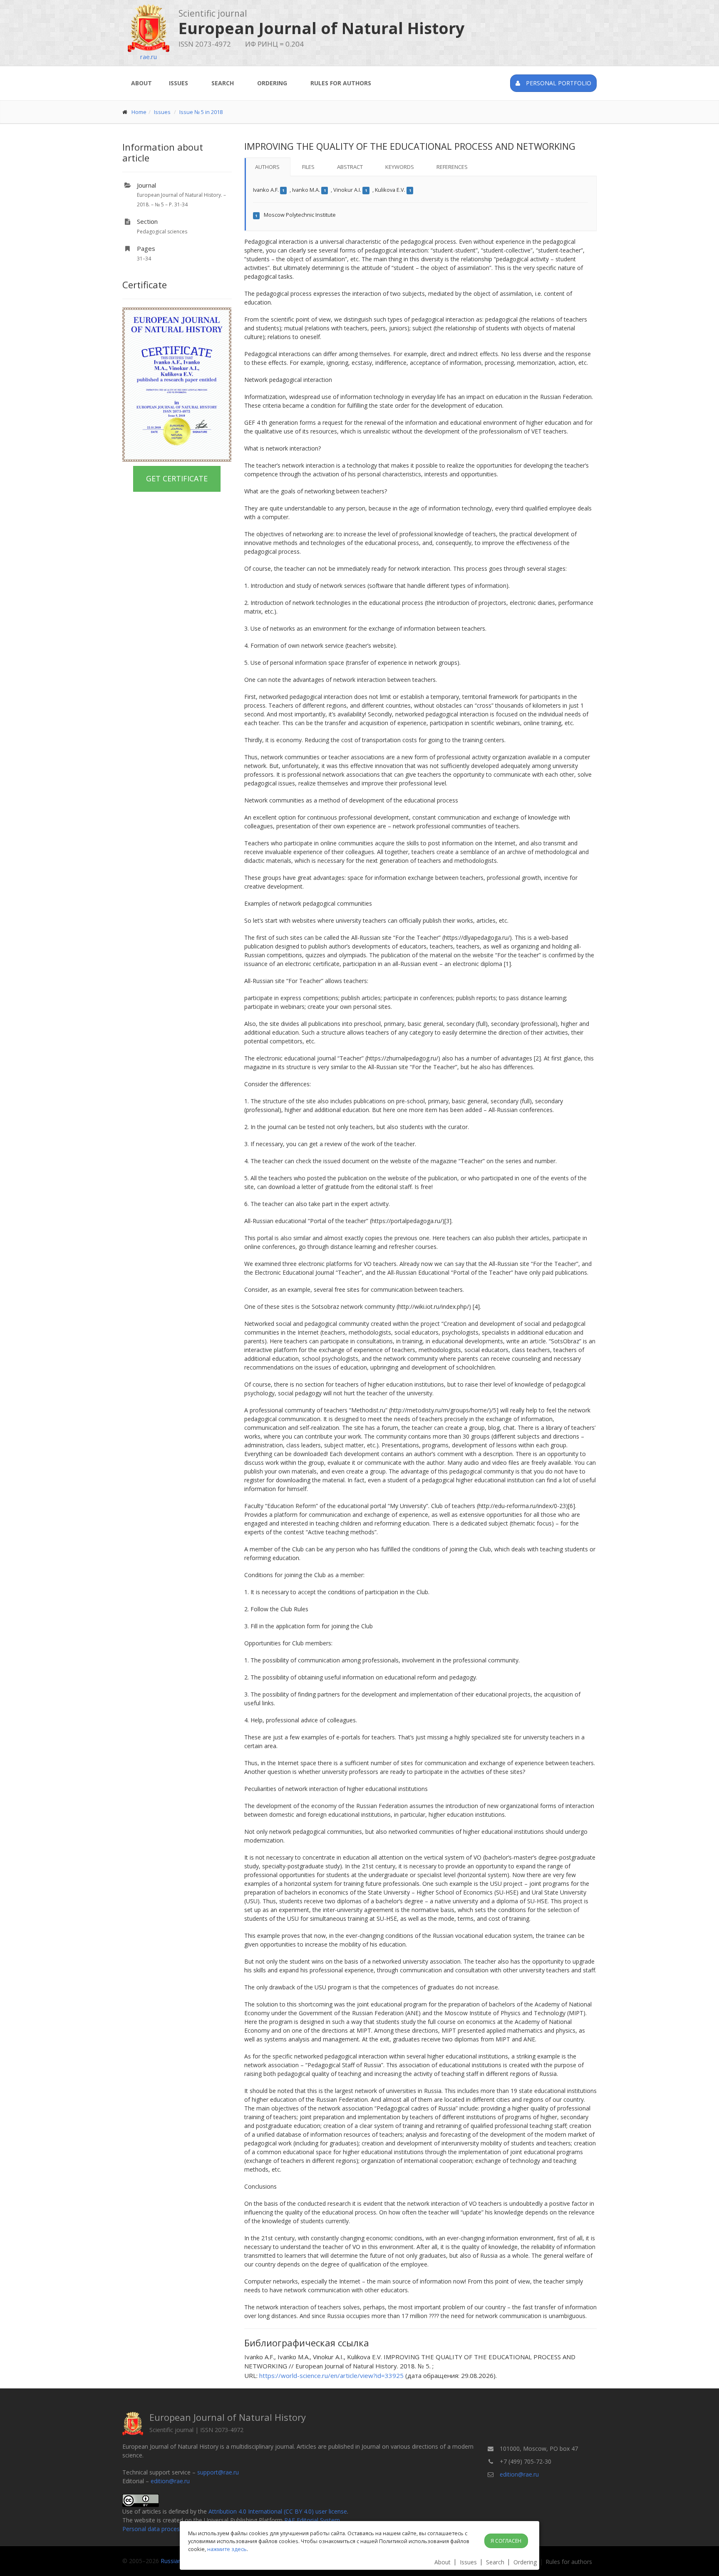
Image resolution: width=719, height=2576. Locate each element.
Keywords (400, 167)
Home (139, 112)
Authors (267, 167)
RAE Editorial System (312, 2520)
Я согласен (506, 2541)
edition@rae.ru (170, 2481)
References (452, 167)
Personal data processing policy (165, 2529)
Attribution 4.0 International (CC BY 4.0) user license (278, 2511)
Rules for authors (341, 83)
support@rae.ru (218, 2472)
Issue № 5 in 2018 (201, 112)
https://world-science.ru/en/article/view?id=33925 (331, 2375)
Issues (179, 83)
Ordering (272, 83)
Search (223, 83)
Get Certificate (177, 478)
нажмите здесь (227, 2549)
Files (308, 167)
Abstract (350, 167)
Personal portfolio (558, 83)
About (141, 83)
